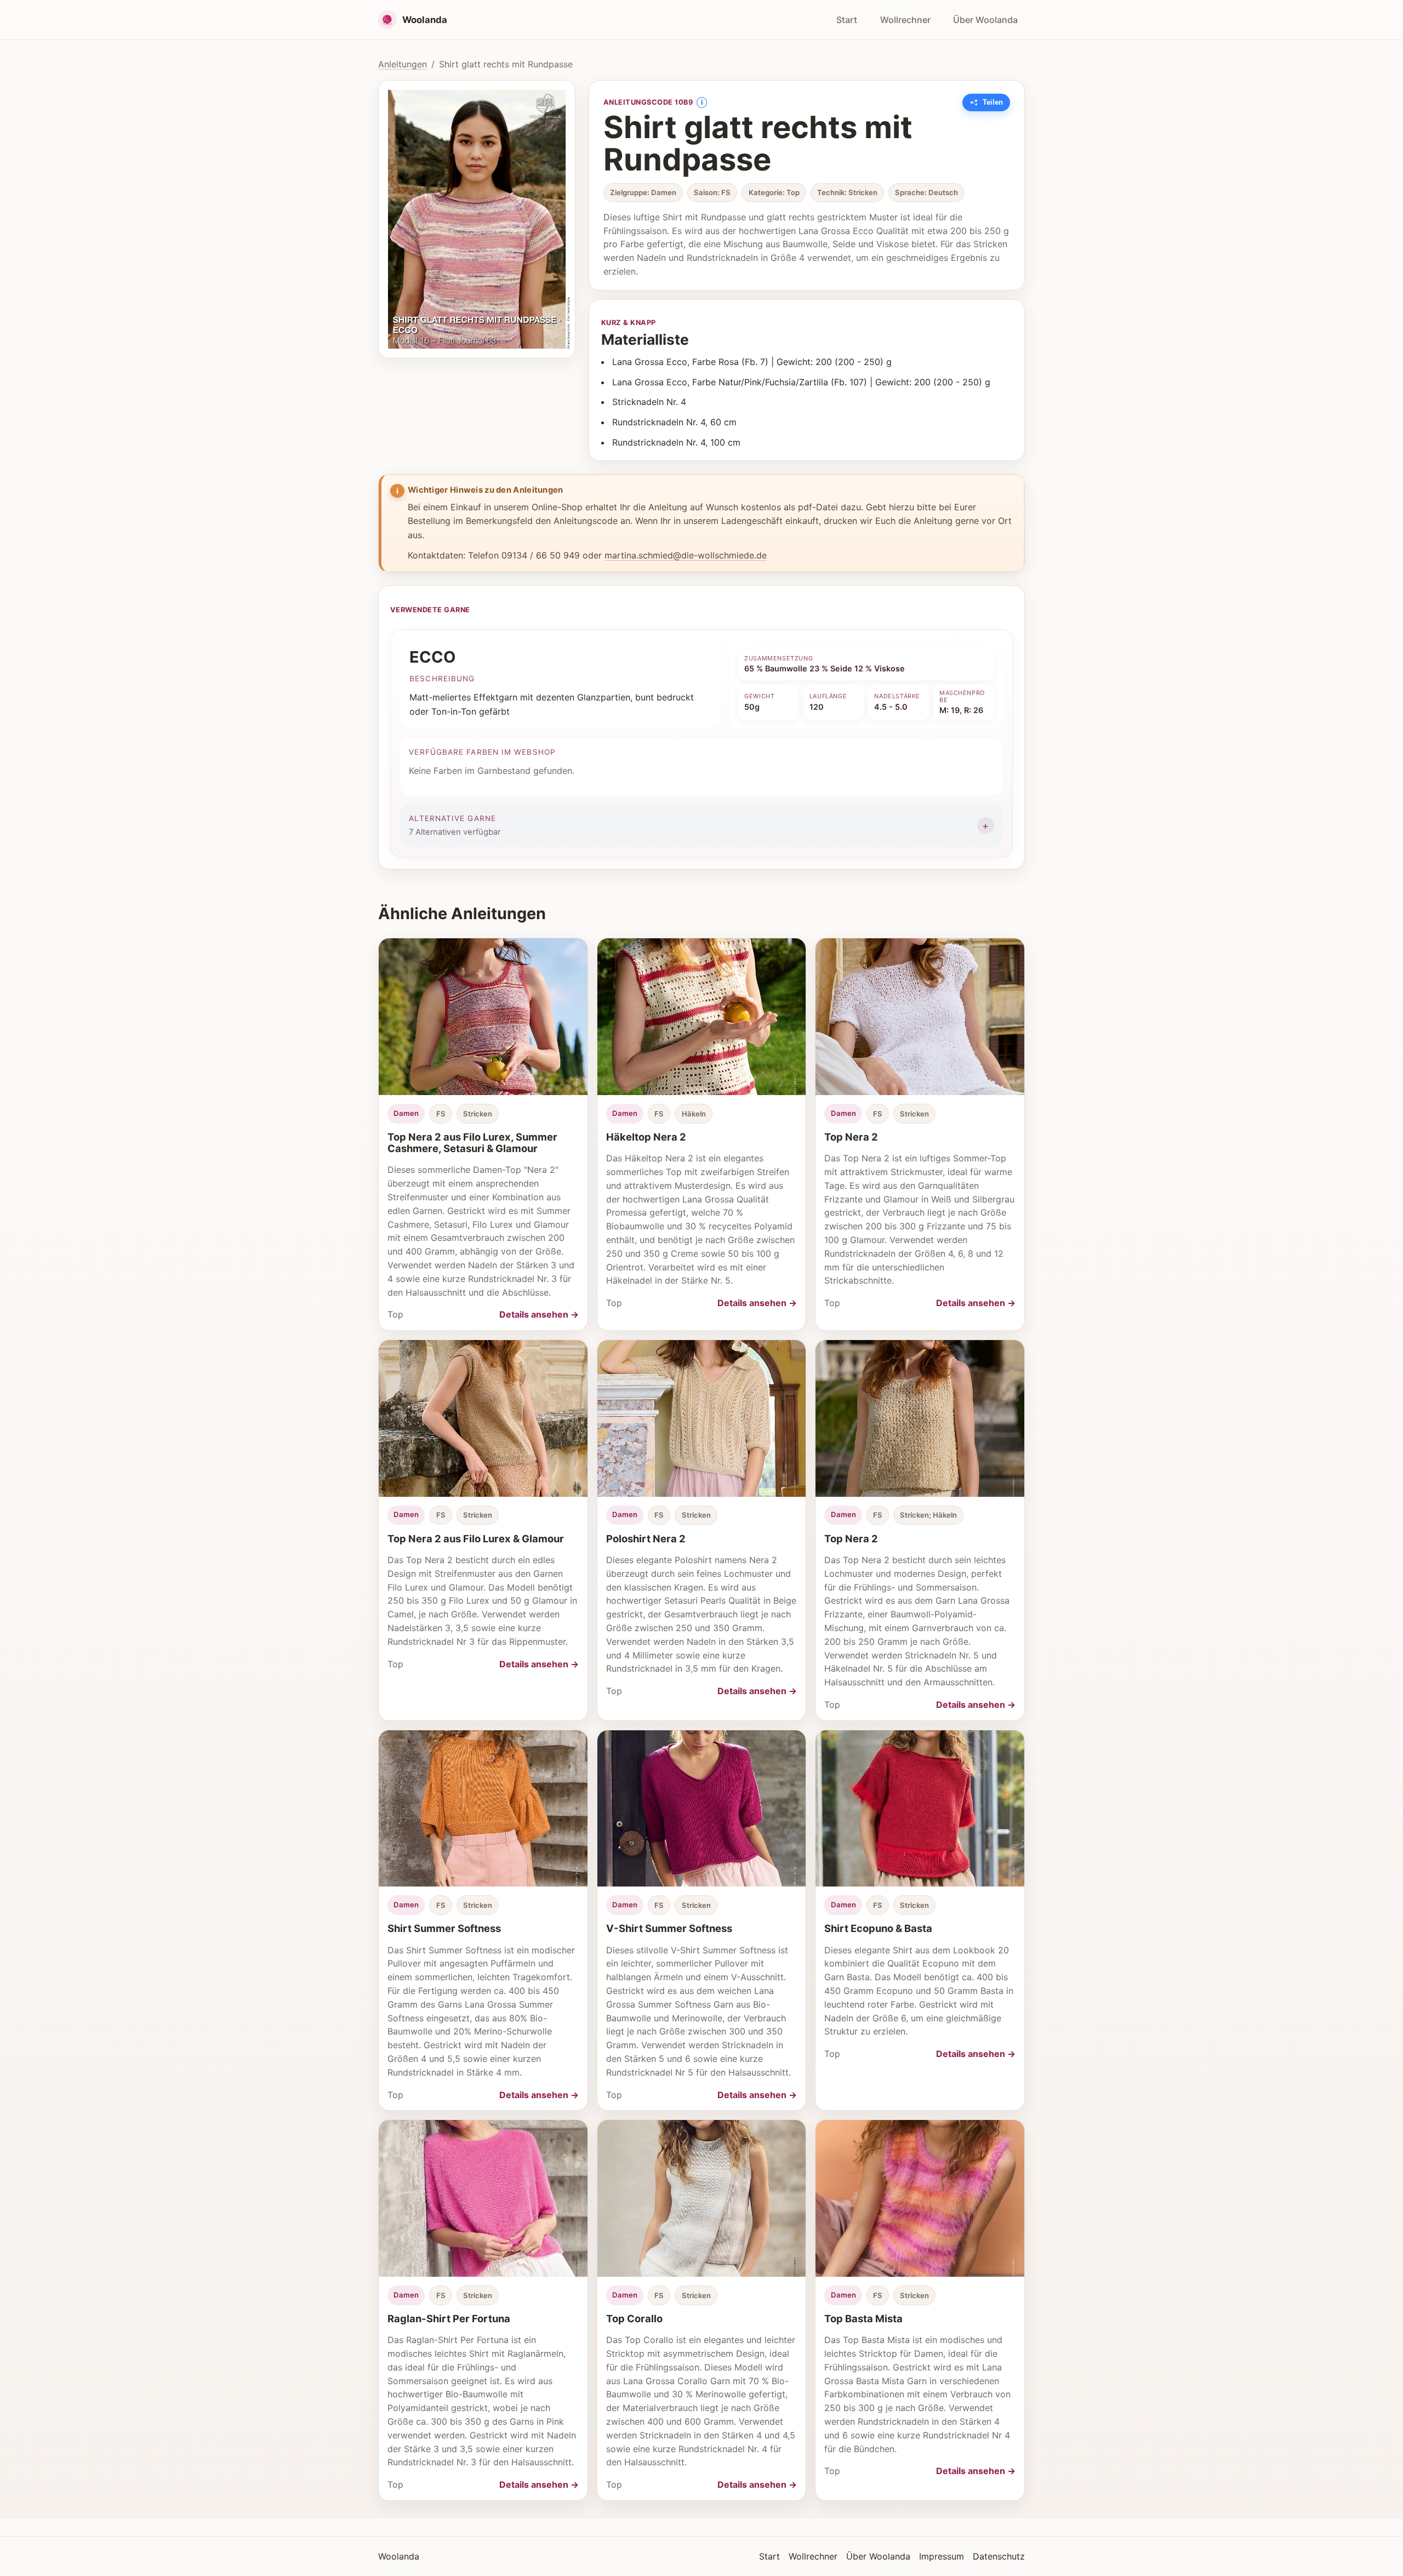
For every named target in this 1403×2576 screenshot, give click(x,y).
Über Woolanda (985, 20)
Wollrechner (905, 20)
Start (847, 20)
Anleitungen (403, 64)
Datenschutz (999, 2556)
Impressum (942, 2556)
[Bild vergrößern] (477, 219)
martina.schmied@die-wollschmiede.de (686, 555)
